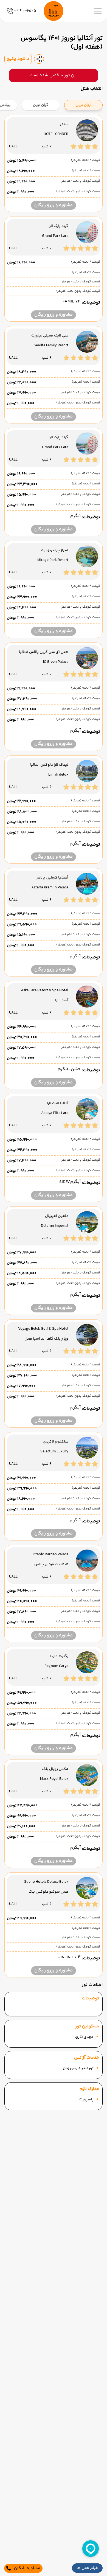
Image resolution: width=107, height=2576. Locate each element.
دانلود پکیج (18, 59)
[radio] (101, 102)
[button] (87, 2568)
